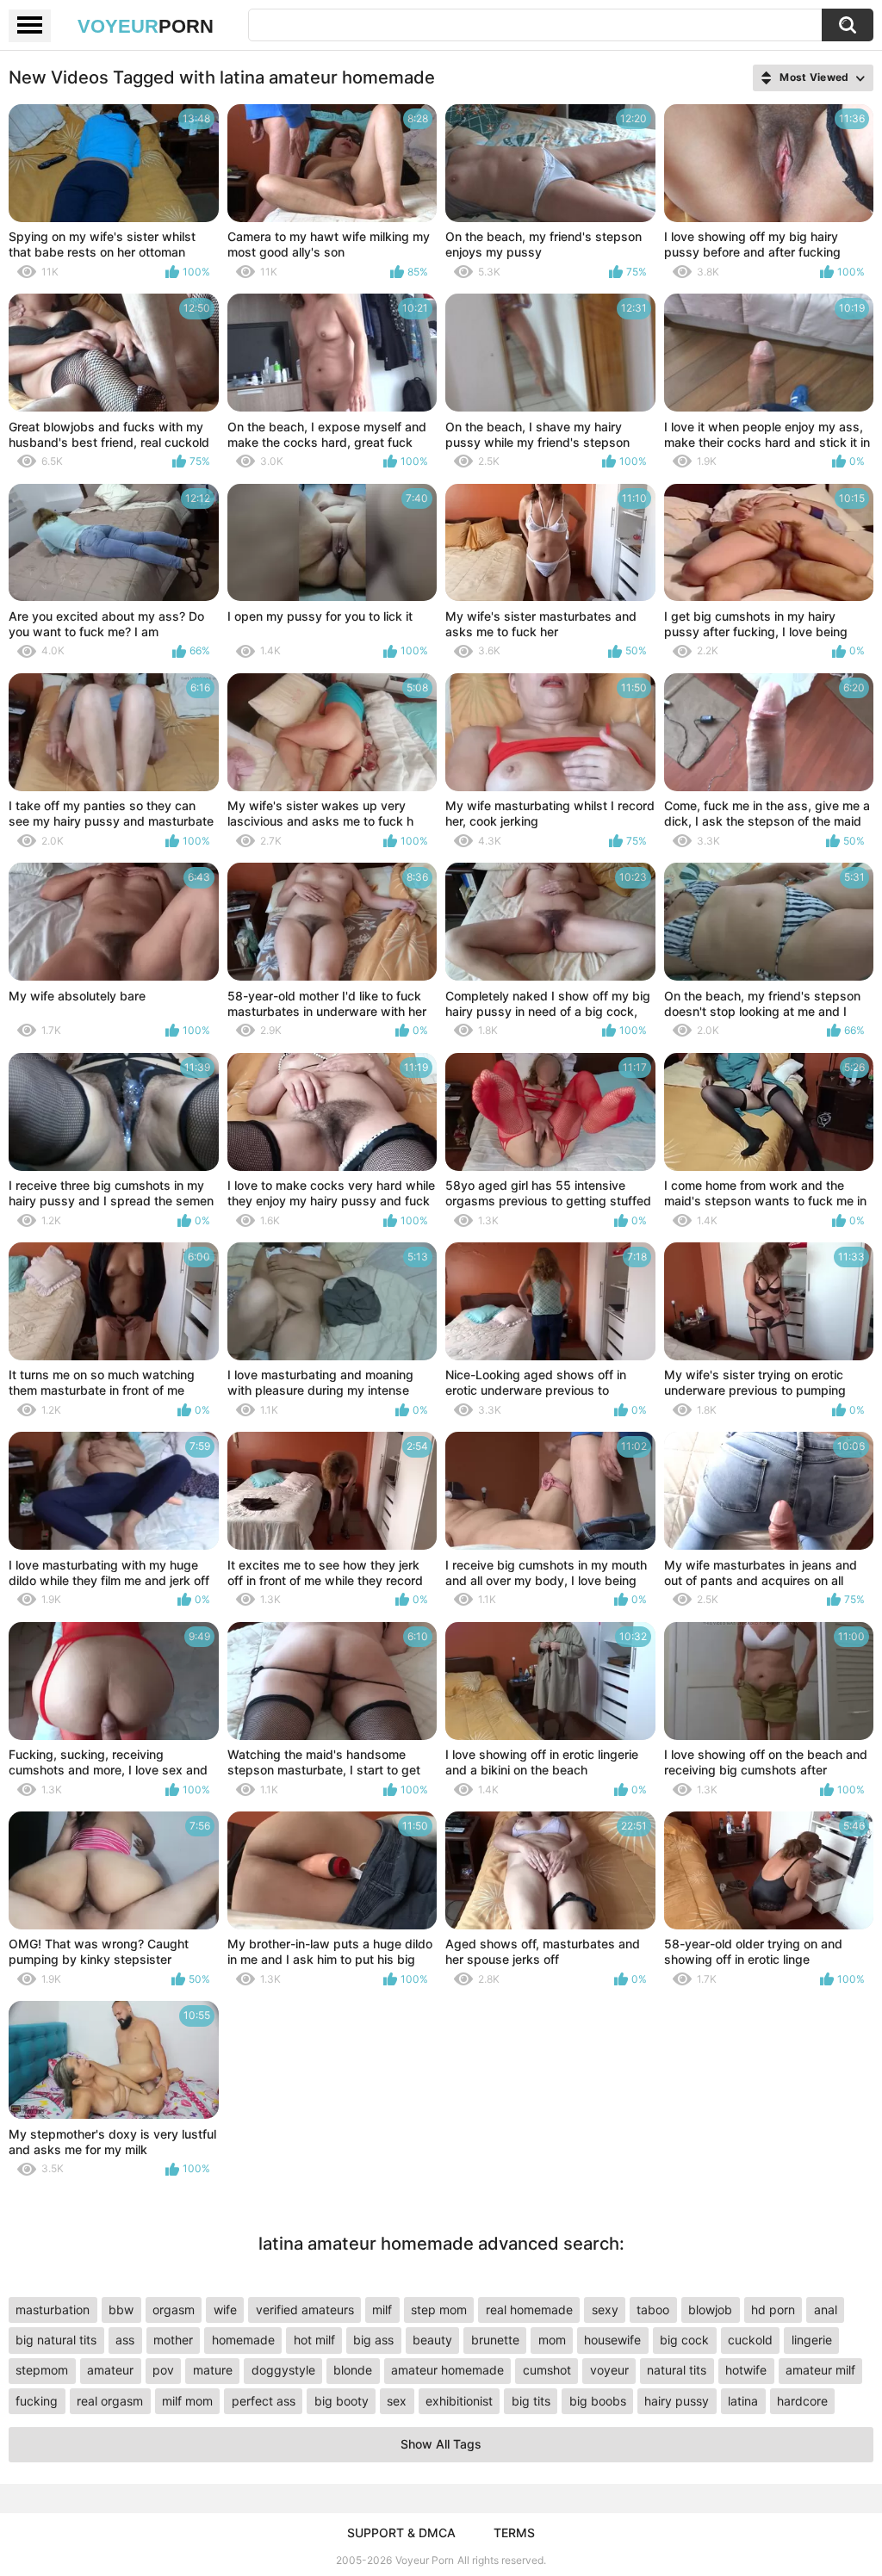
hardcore (802, 2401)
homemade (243, 2340)
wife (225, 2310)
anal (826, 2310)
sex (397, 2401)
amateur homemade (447, 2370)
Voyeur (146, 26)
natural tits (677, 2370)
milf (382, 2310)
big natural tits (56, 2340)
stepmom (42, 2370)
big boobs (598, 2401)
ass (125, 2340)
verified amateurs (305, 2310)
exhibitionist (459, 2401)
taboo (653, 2310)
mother (173, 2340)
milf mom (187, 2401)
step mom (439, 2310)
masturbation (53, 2310)
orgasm (174, 2310)
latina (743, 2401)
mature (213, 2370)
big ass (373, 2340)
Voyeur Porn (425, 2560)
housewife (612, 2340)
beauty (432, 2340)
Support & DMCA (401, 2533)
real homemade (529, 2310)
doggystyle (283, 2370)
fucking (37, 2401)
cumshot (547, 2370)
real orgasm (110, 2401)
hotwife (746, 2370)
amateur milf (820, 2370)
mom (552, 2340)
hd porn (773, 2310)
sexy (605, 2310)
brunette (495, 2340)
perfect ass (264, 2401)
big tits (531, 2401)
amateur (110, 2370)
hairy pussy (677, 2401)
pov (163, 2370)
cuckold (750, 2340)
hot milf (314, 2340)
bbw (121, 2310)
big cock (684, 2340)
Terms (514, 2533)
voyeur (609, 2370)
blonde (353, 2370)
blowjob (710, 2310)
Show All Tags (441, 2444)
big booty (342, 2401)
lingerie (812, 2340)
